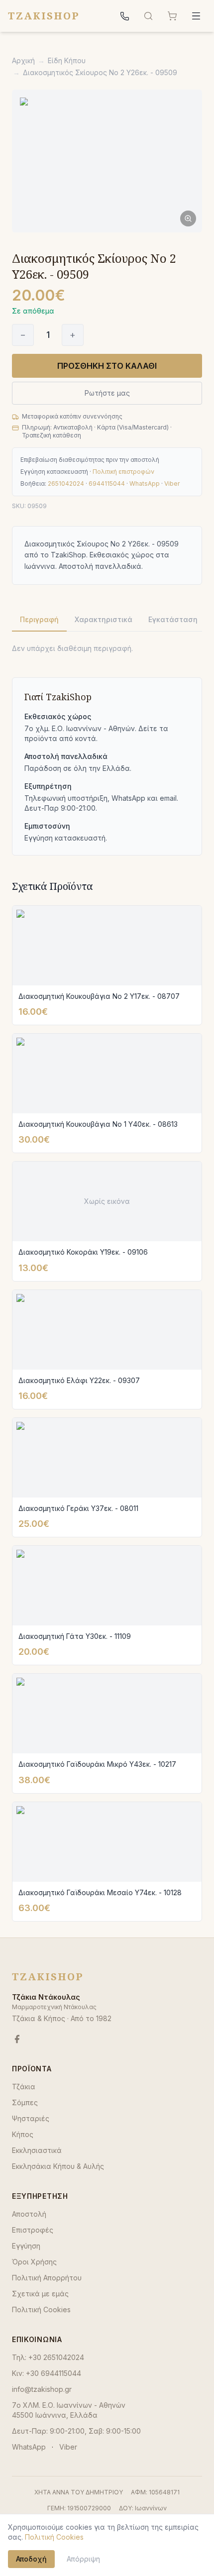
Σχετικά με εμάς (40, 2294)
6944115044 (107, 483)
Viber (172, 483)
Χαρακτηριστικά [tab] (104, 619)
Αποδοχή (31, 2559)
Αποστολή (29, 2214)
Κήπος (23, 2134)
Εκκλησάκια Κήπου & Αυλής (58, 2166)
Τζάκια (24, 2087)
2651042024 (66, 483)
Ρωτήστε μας (107, 393)
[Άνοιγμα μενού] (196, 16)
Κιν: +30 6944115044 (47, 2373)
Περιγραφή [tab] (39, 619)
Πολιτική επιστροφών (123, 472)
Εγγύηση (26, 2246)
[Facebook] (17, 2039)
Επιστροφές (33, 2230)
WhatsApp (145, 483)
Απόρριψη (83, 2559)
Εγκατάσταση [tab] (173, 619)
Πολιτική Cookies (41, 2309)
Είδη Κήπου (67, 60)
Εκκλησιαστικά (37, 2150)
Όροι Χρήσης (34, 2262)
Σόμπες (25, 2102)
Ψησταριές (31, 2118)
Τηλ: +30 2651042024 (48, 2357)
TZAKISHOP (44, 16)
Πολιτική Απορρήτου (47, 2278)
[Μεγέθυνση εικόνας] (107, 161)
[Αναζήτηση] (148, 16)
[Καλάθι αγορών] (172, 16)
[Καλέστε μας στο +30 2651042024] (124, 16)
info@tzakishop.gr (42, 2389)
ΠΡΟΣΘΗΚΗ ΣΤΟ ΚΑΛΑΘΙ (107, 366)
